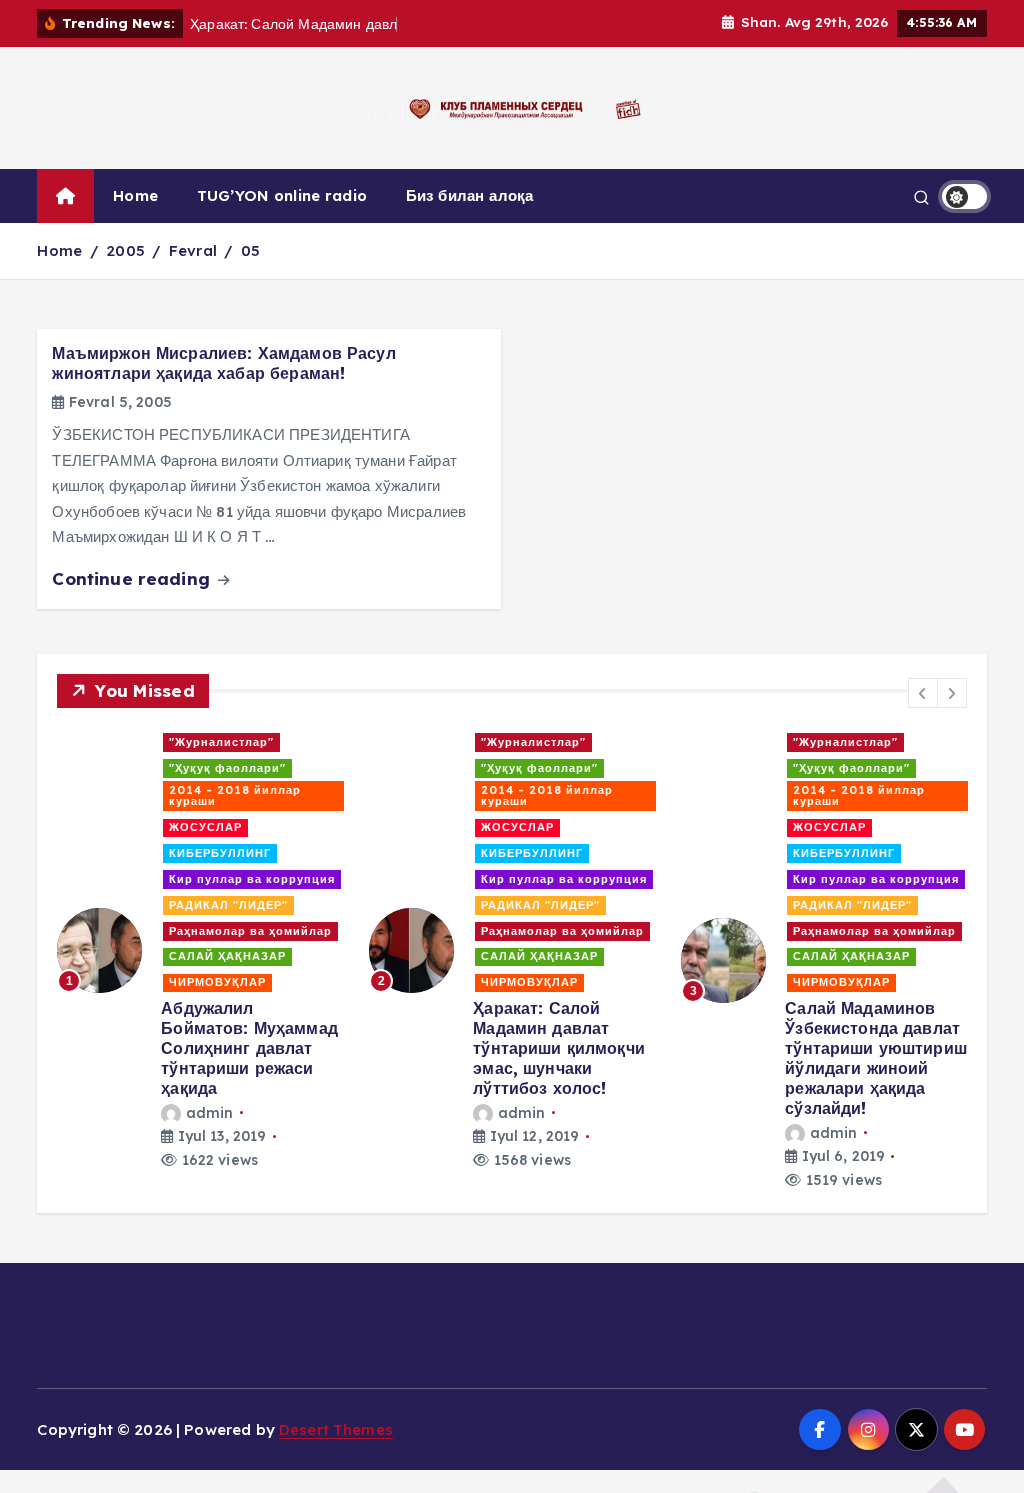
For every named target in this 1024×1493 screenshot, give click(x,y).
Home (135, 195)
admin (209, 1113)
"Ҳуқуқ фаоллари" (227, 768)
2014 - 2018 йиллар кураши (235, 795)
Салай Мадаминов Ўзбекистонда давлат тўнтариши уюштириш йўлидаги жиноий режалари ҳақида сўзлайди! (876, 1058)
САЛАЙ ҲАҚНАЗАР (227, 956)
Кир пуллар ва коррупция (252, 879)
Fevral (193, 250)
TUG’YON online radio (282, 195)
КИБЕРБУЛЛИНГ (220, 853)
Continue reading (133, 578)
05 (250, 250)
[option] (201, 950)
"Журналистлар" (221, 742)
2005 (125, 250)
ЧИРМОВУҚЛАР (217, 982)
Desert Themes (336, 1429)
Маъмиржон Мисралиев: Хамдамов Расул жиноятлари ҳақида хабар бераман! (223, 363)
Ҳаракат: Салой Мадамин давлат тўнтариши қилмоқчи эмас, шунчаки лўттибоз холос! (559, 1048)
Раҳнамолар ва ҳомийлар (250, 931)
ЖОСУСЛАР (205, 827)
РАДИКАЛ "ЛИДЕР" (228, 905)
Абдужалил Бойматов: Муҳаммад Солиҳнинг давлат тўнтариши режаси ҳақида (249, 1048)
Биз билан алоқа (469, 195)
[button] (923, 693)
